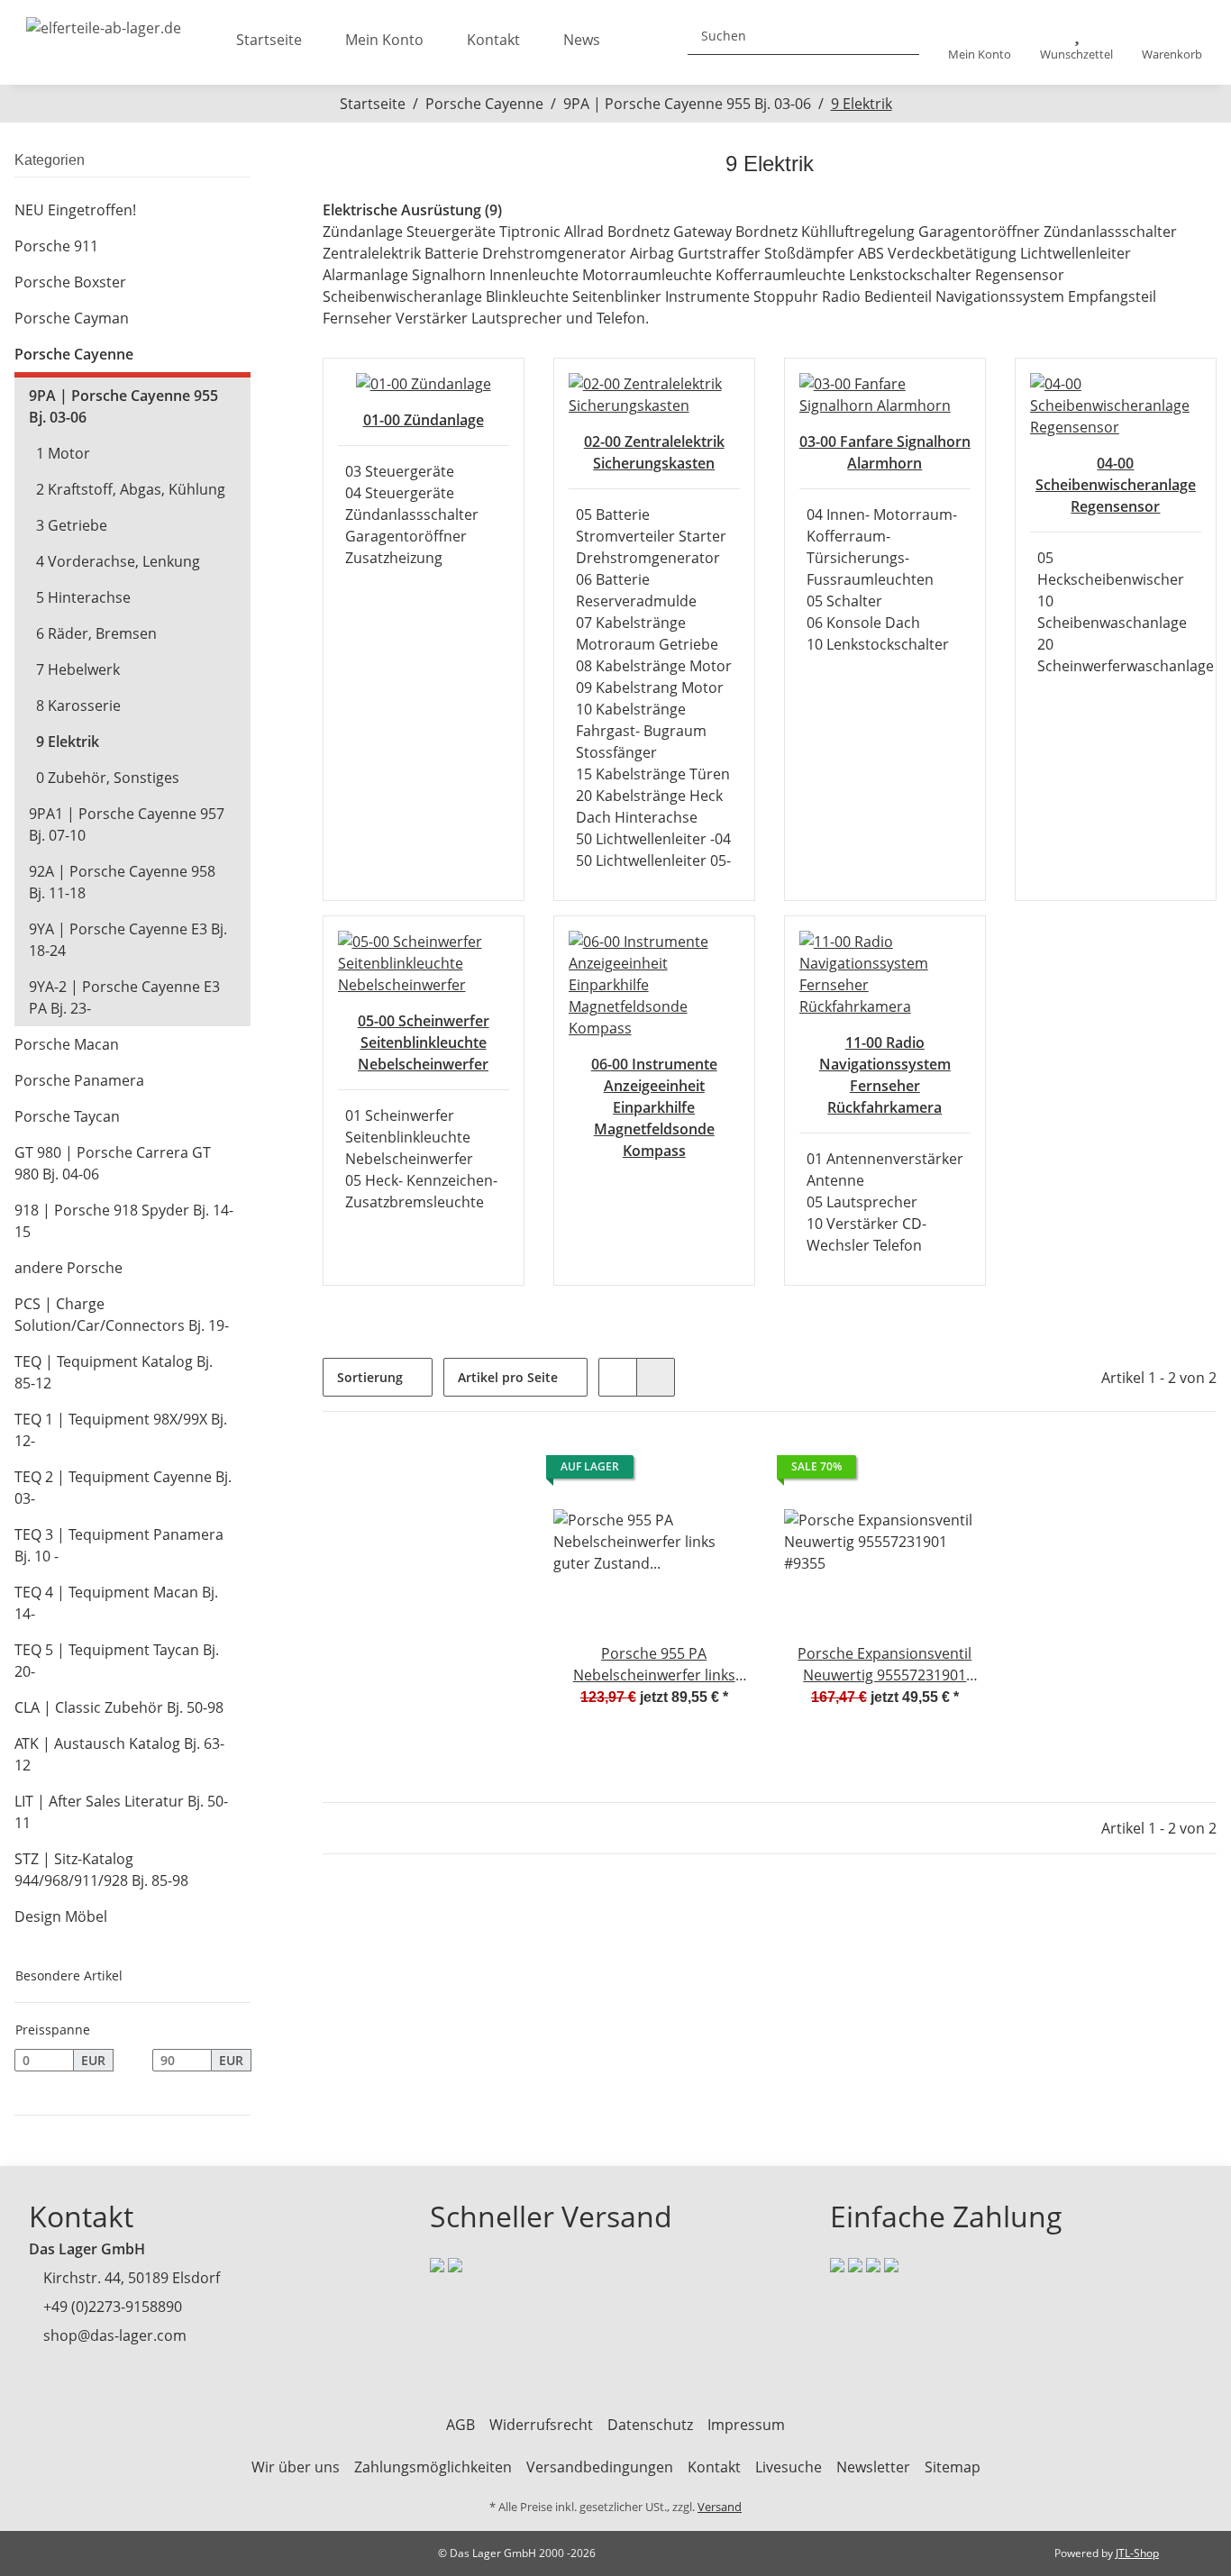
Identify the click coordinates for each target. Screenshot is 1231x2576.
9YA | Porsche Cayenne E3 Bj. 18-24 (128, 940)
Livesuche (789, 2467)
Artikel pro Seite (508, 1377)
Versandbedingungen (600, 2467)
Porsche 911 (56, 246)
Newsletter (873, 2467)
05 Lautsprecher (862, 1202)
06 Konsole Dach (863, 623)
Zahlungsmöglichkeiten (433, 2467)
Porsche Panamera (79, 1080)
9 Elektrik (68, 742)
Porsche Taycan (67, 1116)
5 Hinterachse (83, 597)
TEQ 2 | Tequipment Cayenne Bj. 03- (123, 1488)
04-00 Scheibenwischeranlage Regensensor (1116, 485)
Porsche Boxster (70, 282)
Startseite (269, 40)
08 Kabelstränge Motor (654, 666)
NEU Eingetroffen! (75, 210)
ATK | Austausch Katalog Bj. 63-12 (119, 1754)
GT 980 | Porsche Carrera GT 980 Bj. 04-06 (113, 1163)
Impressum (746, 2425)
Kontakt (493, 40)
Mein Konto (384, 40)
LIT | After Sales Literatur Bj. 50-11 (121, 1812)
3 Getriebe (72, 525)
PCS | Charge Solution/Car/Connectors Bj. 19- (122, 1315)
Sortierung (370, 1377)
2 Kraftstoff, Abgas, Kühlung (131, 489)
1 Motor (63, 453)
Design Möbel (61, 1916)
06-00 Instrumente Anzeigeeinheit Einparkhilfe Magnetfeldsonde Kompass (654, 1107)
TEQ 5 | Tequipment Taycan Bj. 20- (117, 1661)
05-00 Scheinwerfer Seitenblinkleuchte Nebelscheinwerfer (424, 1042)
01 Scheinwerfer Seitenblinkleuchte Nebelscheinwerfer (409, 1137)
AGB (460, 2425)
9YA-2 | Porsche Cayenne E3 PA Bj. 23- (124, 997)
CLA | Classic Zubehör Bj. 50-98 (119, 1707)
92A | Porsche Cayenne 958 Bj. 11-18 (122, 882)
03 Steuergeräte (400, 471)
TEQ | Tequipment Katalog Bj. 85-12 (114, 1372)
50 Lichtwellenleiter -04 (653, 839)
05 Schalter (844, 601)
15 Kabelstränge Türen (653, 774)
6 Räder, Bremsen (96, 633)
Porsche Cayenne (74, 354)
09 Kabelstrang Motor (650, 687)
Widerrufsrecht (541, 2425)
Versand (720, 2507)
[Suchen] (898, 36)
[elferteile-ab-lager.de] (104, 23)
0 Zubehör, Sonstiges (108, 778)
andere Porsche (68, 1268)
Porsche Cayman (72, 318)
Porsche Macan (67, 1044)
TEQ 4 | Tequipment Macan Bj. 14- (116, 1603)
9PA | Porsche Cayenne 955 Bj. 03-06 (123, 406)
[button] (980, 43)
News (582, 40)
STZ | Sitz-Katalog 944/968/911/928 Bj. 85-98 (101, 1870)
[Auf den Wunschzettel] (725, 1471)
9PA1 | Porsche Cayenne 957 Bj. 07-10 (127, 824)
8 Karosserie (78, 705)
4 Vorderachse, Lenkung (118, 561)
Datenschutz (650, 2425)
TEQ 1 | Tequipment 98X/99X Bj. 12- (121, 1430)
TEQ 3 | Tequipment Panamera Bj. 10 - (119, 1545)
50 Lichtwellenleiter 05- (653, 860)
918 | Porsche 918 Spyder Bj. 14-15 (124, 1221)
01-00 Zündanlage (424, 420)
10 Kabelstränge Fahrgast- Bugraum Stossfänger (641, 731)
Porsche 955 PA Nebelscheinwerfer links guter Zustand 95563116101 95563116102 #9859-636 (654, 1665)
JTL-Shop (1137, 2553)
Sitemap (953, 2467)
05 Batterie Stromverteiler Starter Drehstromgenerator (651, 536)
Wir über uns (296, 2467)
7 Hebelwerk (78, 669)
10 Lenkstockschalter (878, 644)
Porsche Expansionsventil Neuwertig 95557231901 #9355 (884, 1665)
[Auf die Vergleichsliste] (678, 1471)
